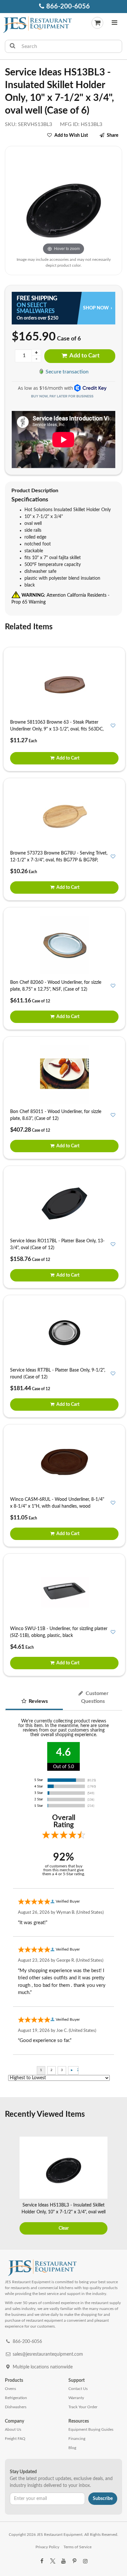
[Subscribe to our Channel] (63, 2561)
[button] (114, 24)
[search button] (13, 46)
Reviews (38, 1701)
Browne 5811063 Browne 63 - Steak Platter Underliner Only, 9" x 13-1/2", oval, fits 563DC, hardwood (57, 729)
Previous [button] (9, 2187)
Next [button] (118, 2187)
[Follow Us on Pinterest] (74, 2561)
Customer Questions (95, 1697)
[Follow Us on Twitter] (52, 2561)
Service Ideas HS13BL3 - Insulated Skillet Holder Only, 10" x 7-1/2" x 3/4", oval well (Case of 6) (63, 2212)
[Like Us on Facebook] (42, 2561)
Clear (64, 2228)
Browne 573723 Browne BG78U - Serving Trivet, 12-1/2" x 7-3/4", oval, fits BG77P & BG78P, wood (59, 860)
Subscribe (103, 2499)
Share (113, 135)
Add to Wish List (71, 135)
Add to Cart (84, 356)
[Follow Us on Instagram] (85, 2561)
